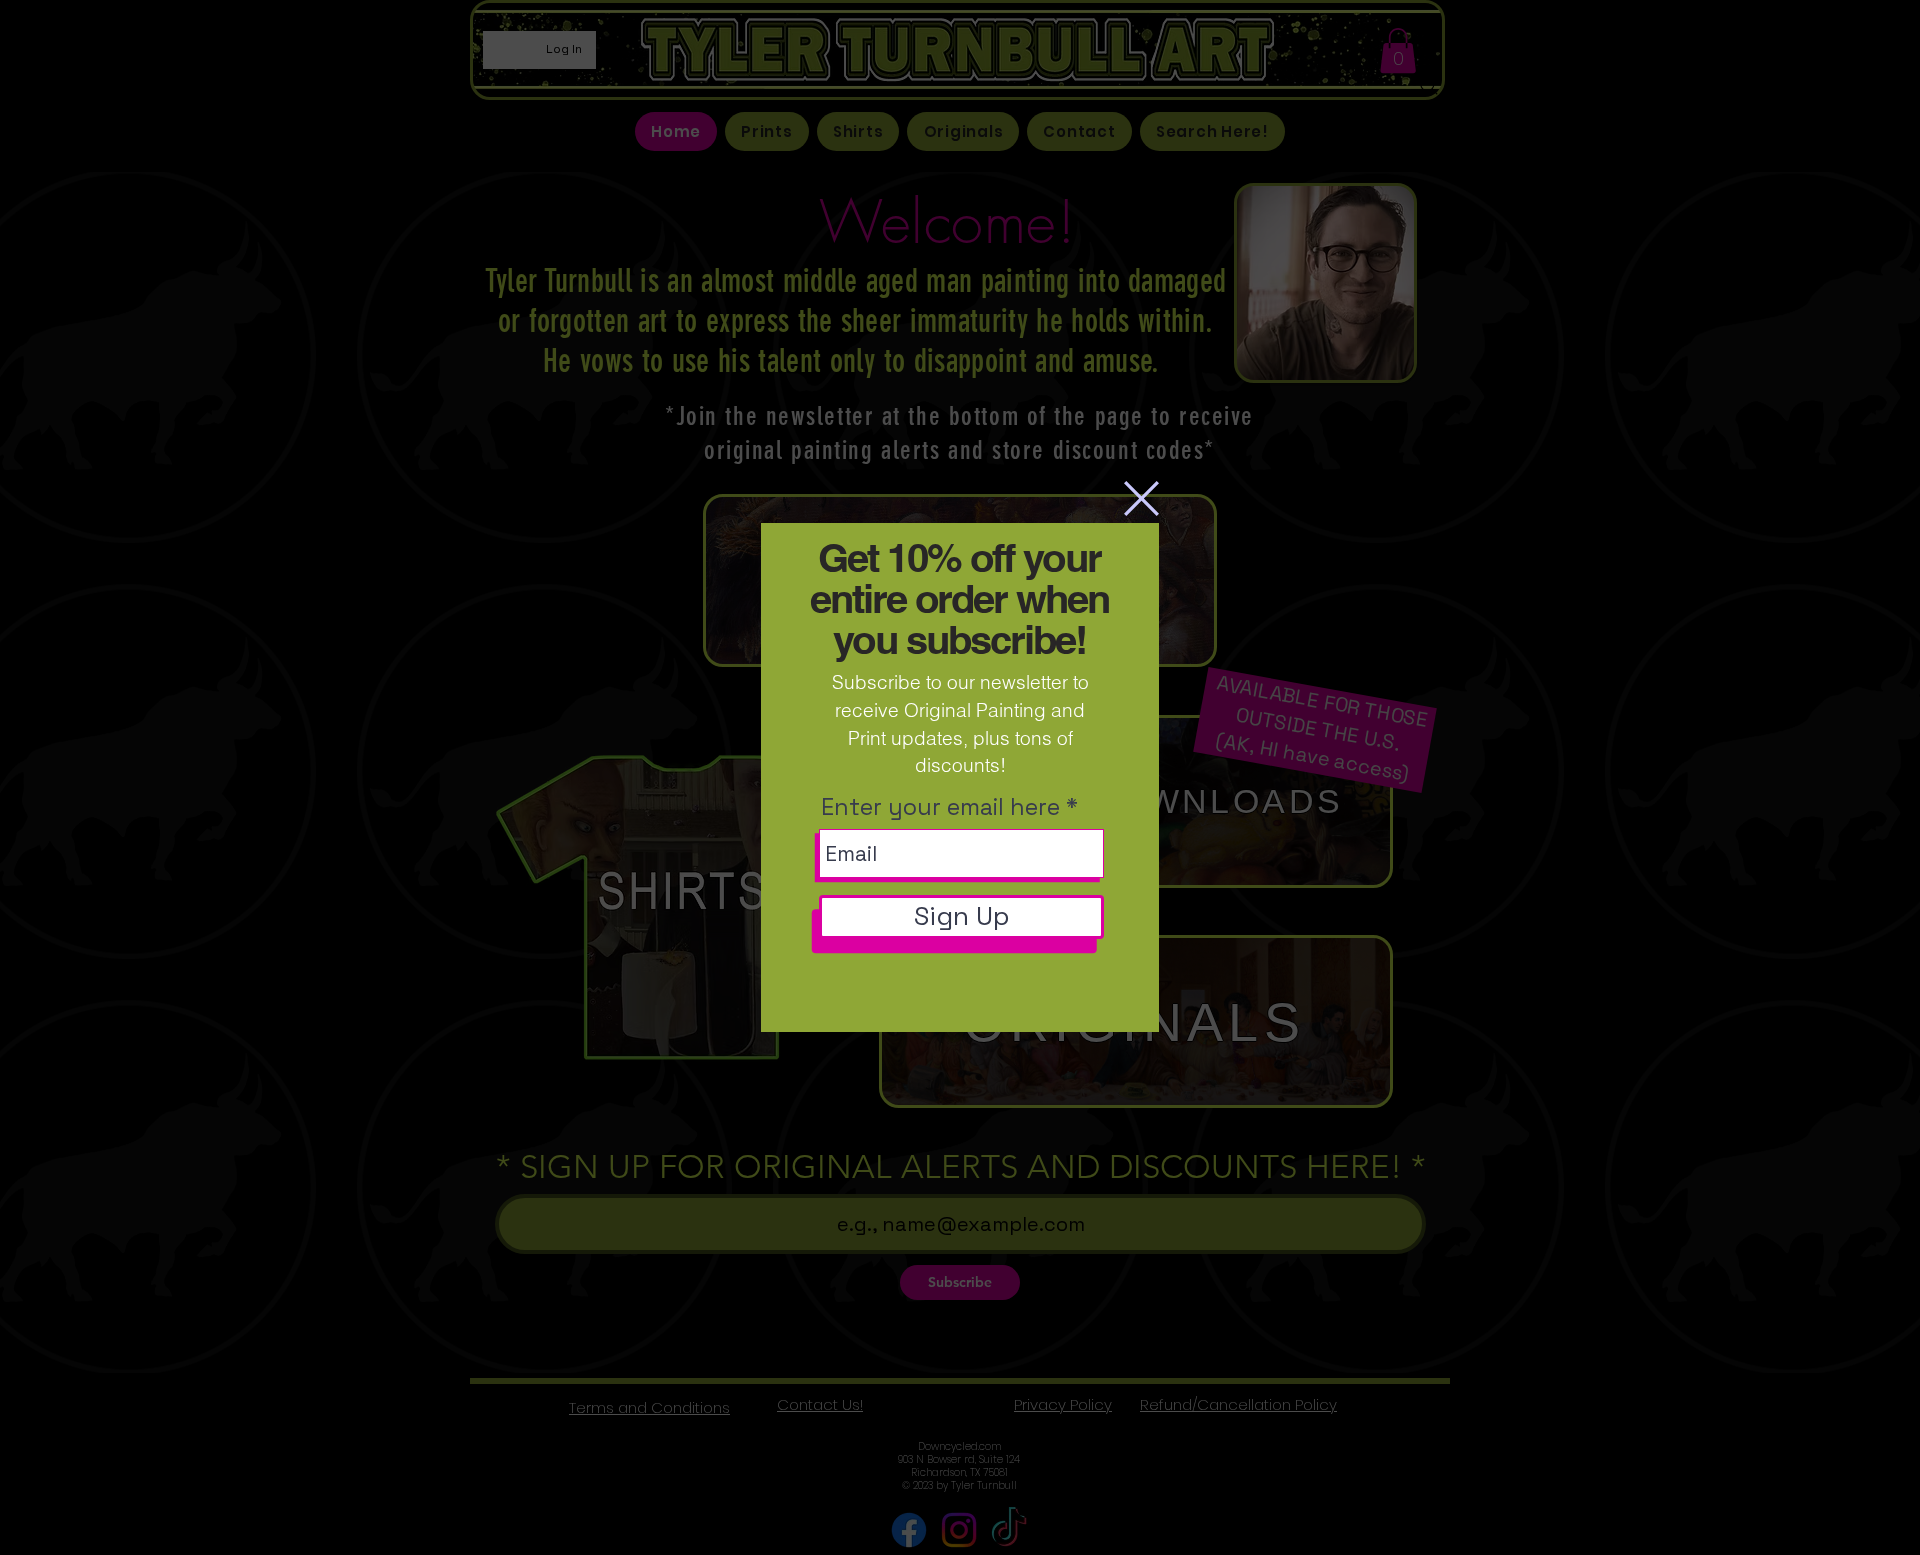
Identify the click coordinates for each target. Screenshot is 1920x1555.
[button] (1141, 498)
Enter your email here (940, 807)
